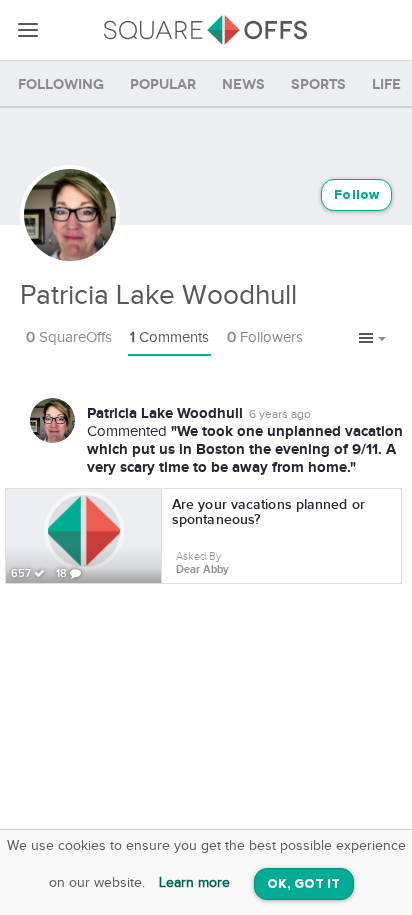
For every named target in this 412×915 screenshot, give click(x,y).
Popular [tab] (163, 84)
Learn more (194, 883)
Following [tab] (61, 84)
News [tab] (243, 84)
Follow (356, 195)
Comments (169, 337)
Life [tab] (386, 84)
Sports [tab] (318, 84)
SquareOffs (69, 337)
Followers (265, 337)
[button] (372, 339)
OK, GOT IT (304, 884)
